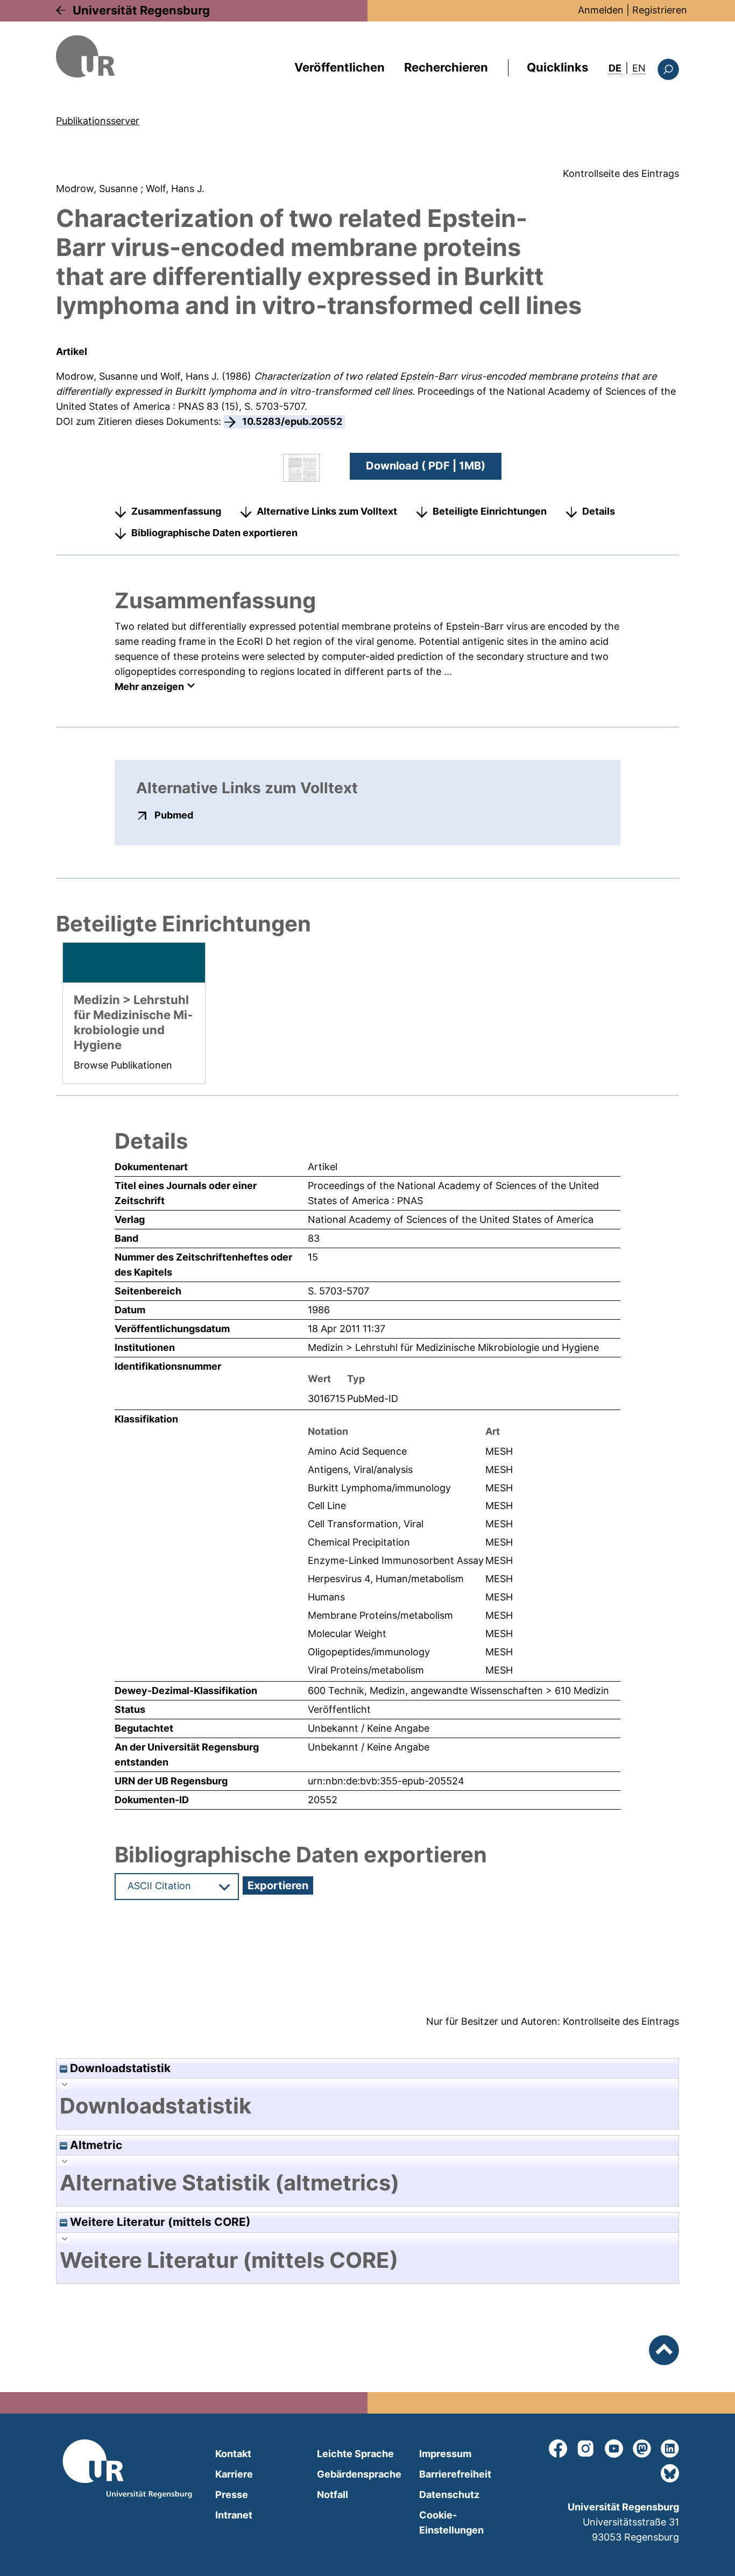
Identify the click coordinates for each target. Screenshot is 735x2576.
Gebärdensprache (359, 2474)
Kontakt (233, 2454)
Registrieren (660, 10)
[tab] (367, 2106)
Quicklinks (557, 67)
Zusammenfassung (176, 511)
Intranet (234, 2515)
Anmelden (601, 10)
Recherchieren (446, 67)
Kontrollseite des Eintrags (621, 173)
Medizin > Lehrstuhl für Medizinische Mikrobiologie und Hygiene (453, 1347)
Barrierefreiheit (455, 2474)
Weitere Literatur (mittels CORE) (159, 2222)
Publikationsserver (98, 121)
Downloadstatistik (119, 2068)
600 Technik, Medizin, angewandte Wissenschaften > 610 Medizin (458, 1691)
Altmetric (95, 2145)
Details (599, 511)
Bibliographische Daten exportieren (214, 533)
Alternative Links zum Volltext (327, 511)
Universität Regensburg (141, 10)
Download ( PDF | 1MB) (426, 466)
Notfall (333, 2495)
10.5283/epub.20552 (292, 421)
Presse (232, 2495)
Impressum (445, 2454)
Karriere (234, 2474)
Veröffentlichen (340, 67)
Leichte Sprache (355, 2454)
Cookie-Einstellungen (451, 2522)
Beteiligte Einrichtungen (490, 511)
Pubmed (174, 815)
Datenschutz (449, 2495)
